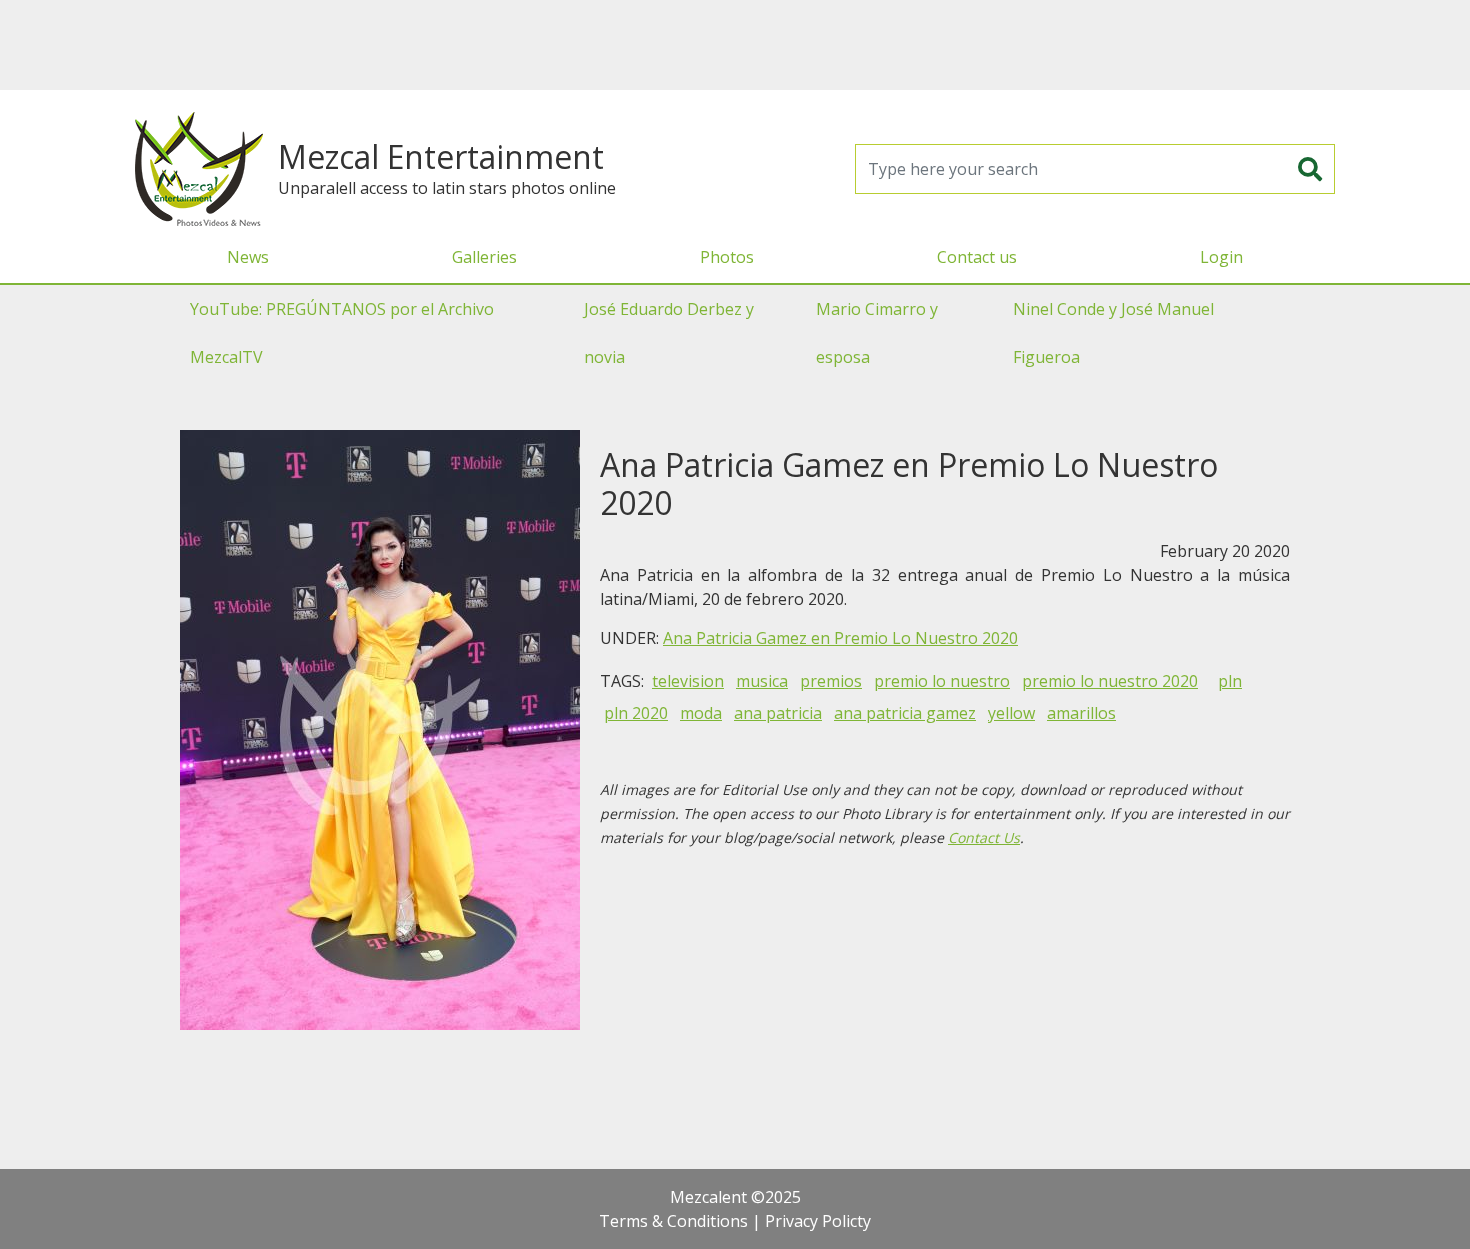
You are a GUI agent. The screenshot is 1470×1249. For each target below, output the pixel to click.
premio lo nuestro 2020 (1110, 681)
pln (1230, 681)
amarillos (1081, 713)
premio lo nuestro (942, 681)
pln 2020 (636, 713)
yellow (1011, 713)
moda (701, 713)
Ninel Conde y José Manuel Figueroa (1113, 333)
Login (1221, 257)
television (688, 681)
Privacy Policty (818, 1221)
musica (762, 681)
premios (831, 681)
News (248, 257)
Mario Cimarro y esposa (877, 333)
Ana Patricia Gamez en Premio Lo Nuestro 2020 (840, 638)
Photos (727, 257)
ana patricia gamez (905, 713)
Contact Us (984, 837)
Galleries (484, 257)
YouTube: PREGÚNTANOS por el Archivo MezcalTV (342, 333)
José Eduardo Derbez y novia (669, 333)
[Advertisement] (735, 45)
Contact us (977, 257)
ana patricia (778, 713)
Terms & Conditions (673, 1221)
